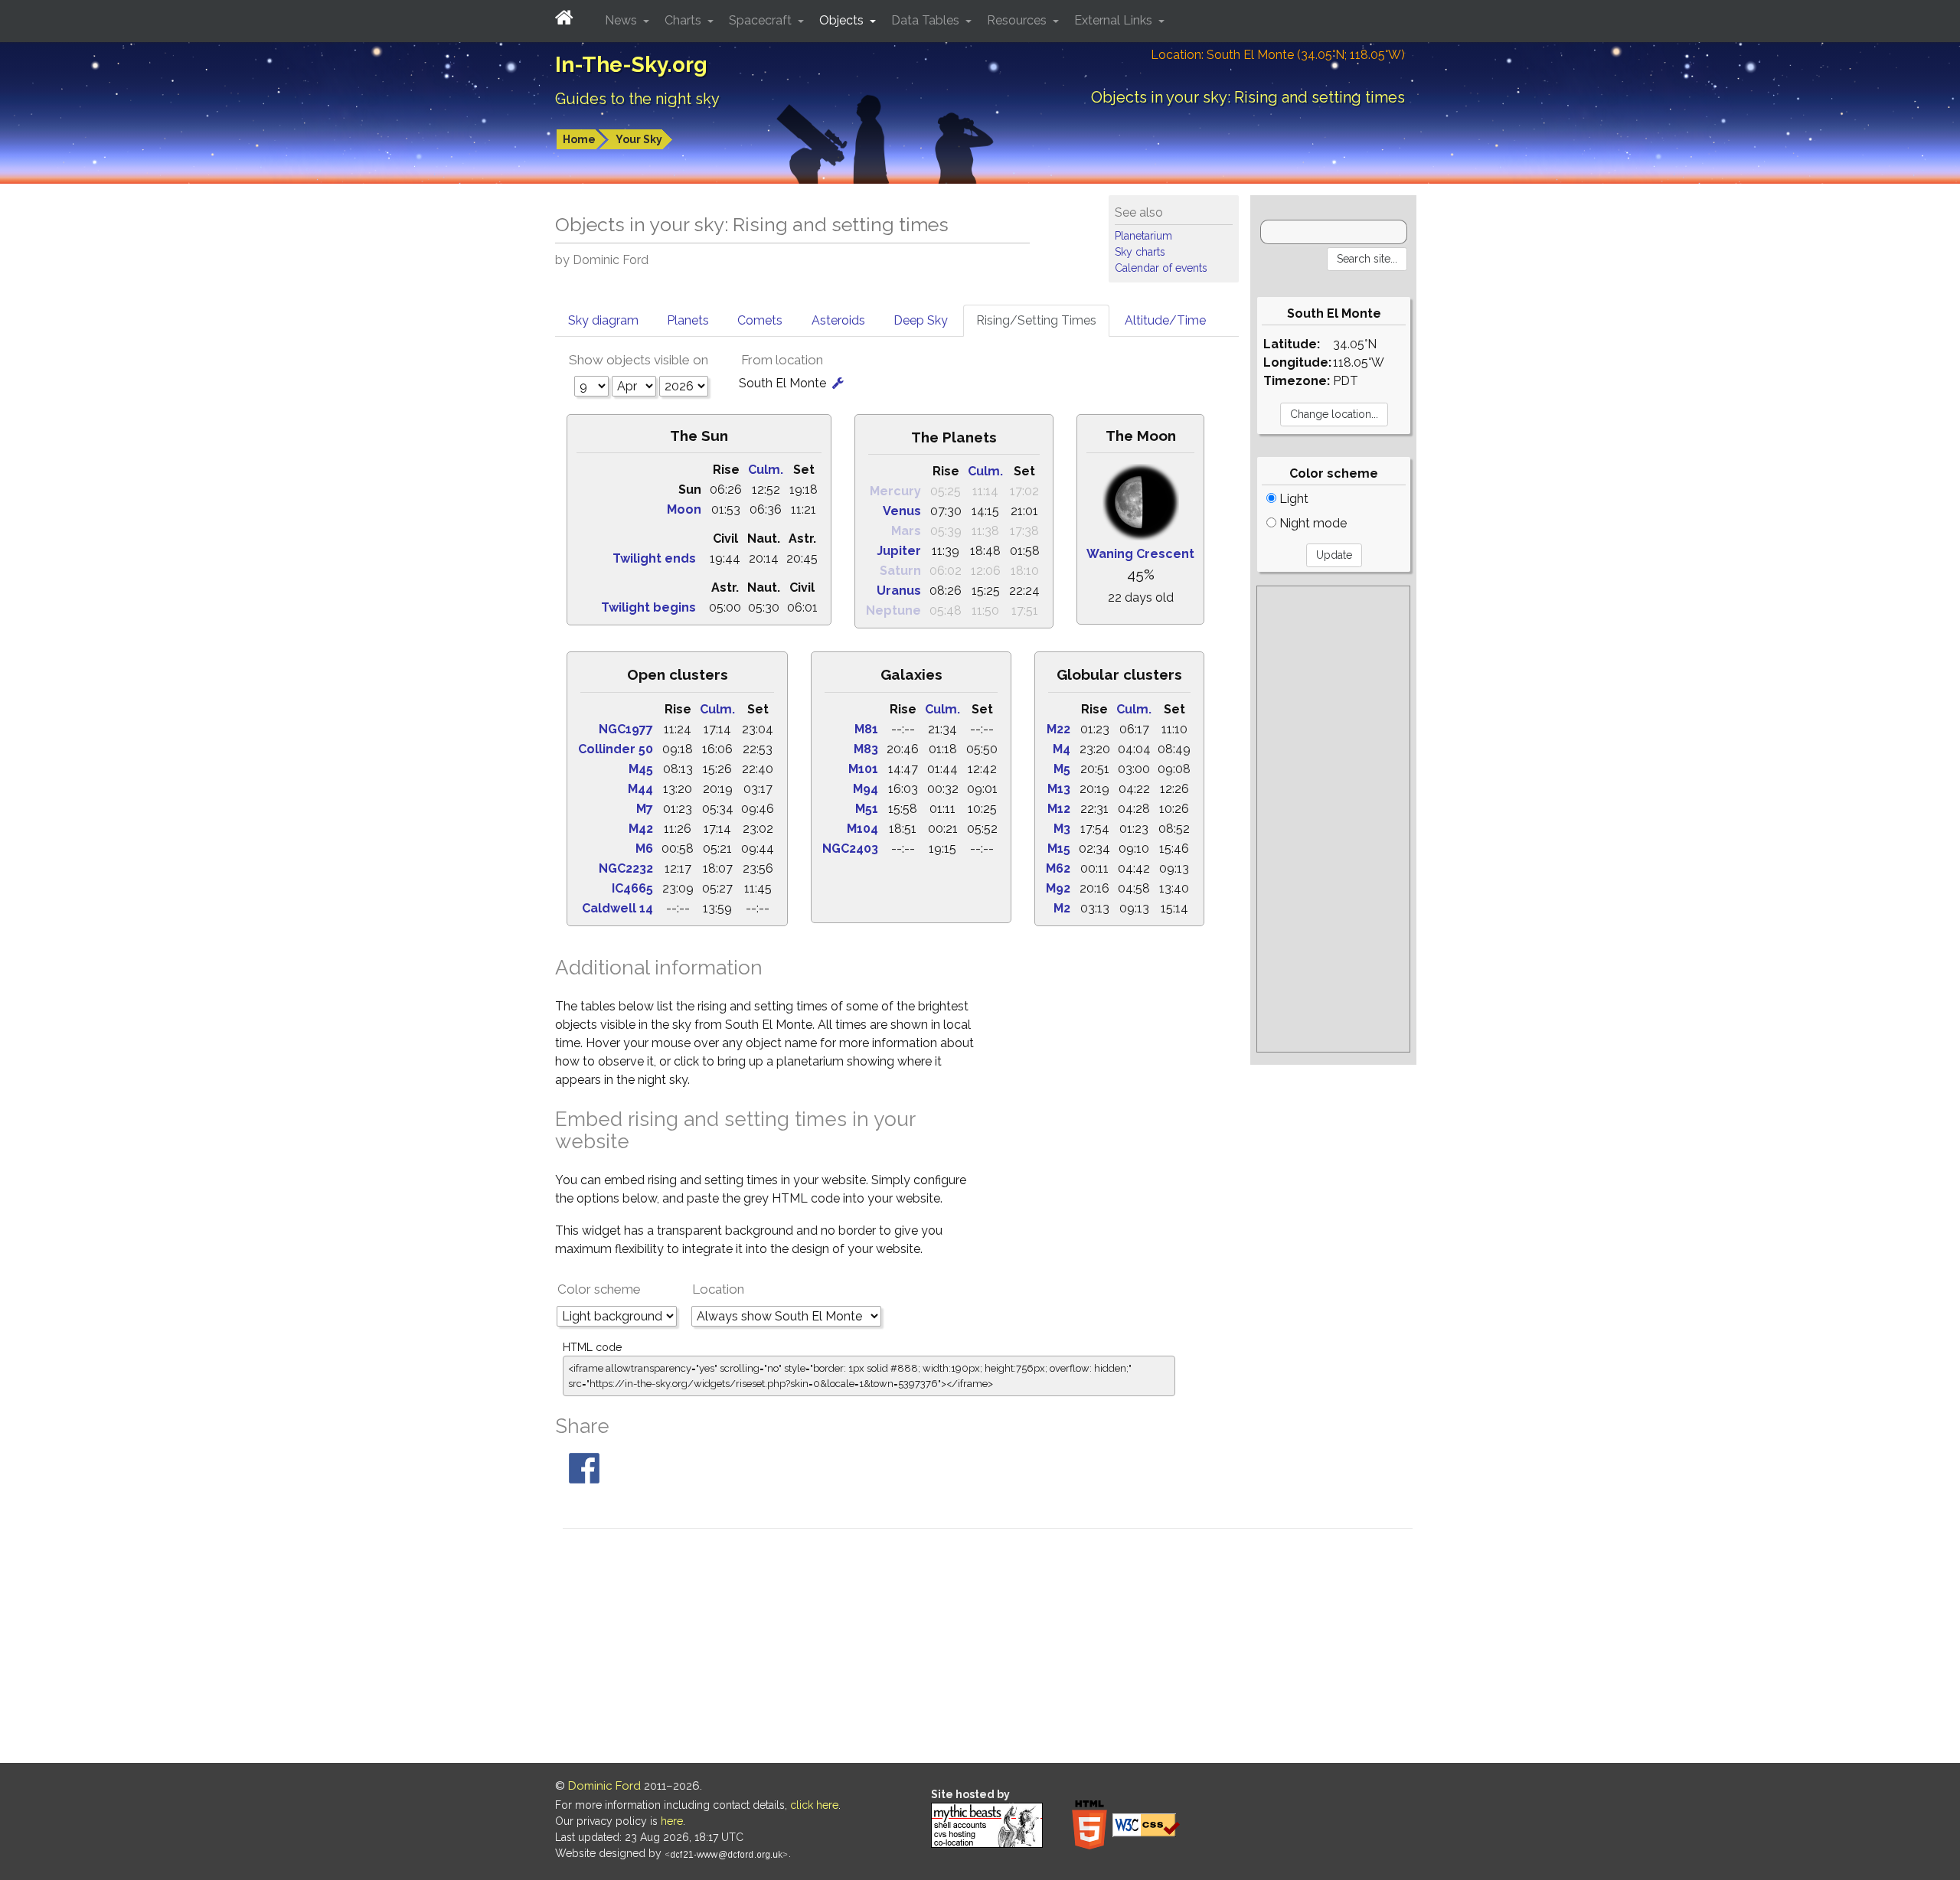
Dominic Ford (604, 1786)
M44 (640, 789)
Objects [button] (843, 20)
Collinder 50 (616, 749)
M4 (1062, 749)
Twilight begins (648, 607)
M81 (866, 729)
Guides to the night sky (637, 99)
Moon (684, 509)
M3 (1062, 829)
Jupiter (899, 551)
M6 (644, 849)
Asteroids (838, 320)
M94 (866, 789)
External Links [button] (1115, 20)
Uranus (899, 591)
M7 (645, 809)
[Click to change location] (838, 383)
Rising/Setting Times (1036, 320)
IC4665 (632, 888)
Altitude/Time (1165, 320)
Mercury (895, 491)
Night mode (1312, 523)
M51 (867, 809)
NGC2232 (626, 868)
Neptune (893, 610)
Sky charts (1140, 252)
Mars (906, 531)
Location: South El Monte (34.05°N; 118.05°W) (1278, 55)
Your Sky (639, 139)
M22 (1058, 729)
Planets (688, 320)
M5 (1062, 769)
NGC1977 (626, 729)
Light (1292, 499)
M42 (641, 829)
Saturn (900, 571)
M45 (641, 769)
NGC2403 (850, 849)
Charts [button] (684, 20)
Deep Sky (921, 320)
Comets (760, 320)
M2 (1062, 908)
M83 (866, 749)
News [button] (622, 20)
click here (814, 1805)
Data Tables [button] (927, 20)
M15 (1059, 849)
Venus (902, 511)
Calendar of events (1161, 268)
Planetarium (1143, 236)
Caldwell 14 (617, 908)
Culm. (766, 470)
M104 (862, 829)
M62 (1058, 868)
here (672, 1821)
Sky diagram (603, 320)
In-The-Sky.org (631, 65)
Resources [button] (1018, 20)
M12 (1059, 809)
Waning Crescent (1140, 554)
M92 (1058, 888)
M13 (1059, 789)
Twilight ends (654, 558)
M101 (863, 769)
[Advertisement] (1333, 819)
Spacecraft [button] (762, 20)
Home (579, 139)
